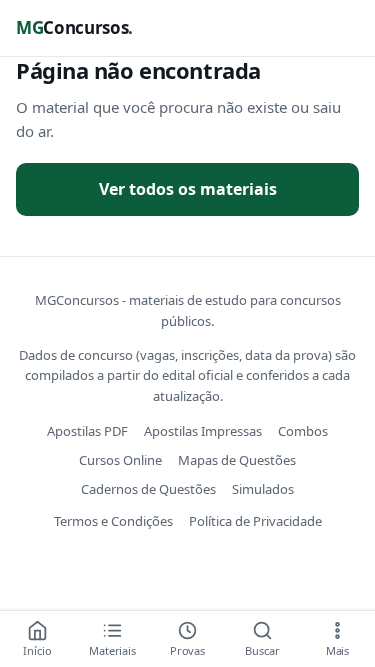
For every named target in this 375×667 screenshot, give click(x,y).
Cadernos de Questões (148, 489)
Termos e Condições (113, 521)
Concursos (74, 27)
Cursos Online (120, 460)
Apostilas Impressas (203, 431)
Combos (303, 431)
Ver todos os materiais (188, 189)
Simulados (263, 489)
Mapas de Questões (237, 460)
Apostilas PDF (87, 431)
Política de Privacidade (255, 521)
